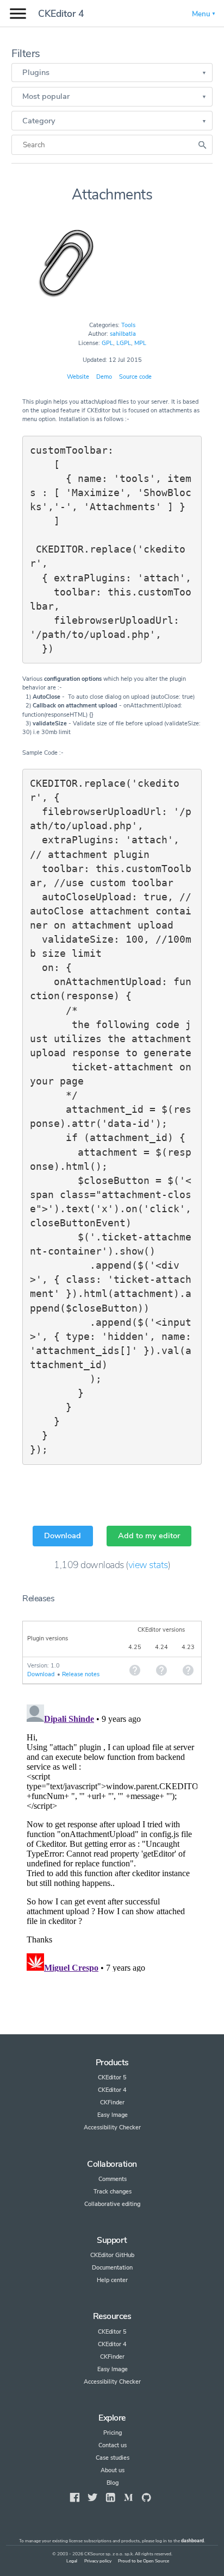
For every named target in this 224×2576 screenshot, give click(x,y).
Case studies (113, 2458)
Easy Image (113, 2115)
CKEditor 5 (112, 2077)
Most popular (46, 96)
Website (78, 377)
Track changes (113, 2192)
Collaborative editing (112, 2204)
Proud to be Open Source (144, 2561)
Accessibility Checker (112, 2127)
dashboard (192, 2541)
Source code (135, 377)
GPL (107, 343)
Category (39, 121)
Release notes (81, 1674)
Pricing (113, 2433)
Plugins (36, 72)
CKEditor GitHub (112, 2255)
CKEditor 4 (61, 14)
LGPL (124, 343)
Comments (113, 2179)
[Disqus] (112, 1836)
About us (113, 2470)
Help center (112, 2280)
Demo (104, 377)
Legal (72, 2561)
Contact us (113, 2445)
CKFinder (112, 2102)
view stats (148, 1565)
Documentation (112, 2268)
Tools (128, 325)
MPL (140, 343)
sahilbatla (123, 334)
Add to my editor (149, 1535)
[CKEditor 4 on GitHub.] (146, 2497)
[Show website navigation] (18, 14)
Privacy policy (98, 2561)
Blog (113, 2483)
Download (63, 1535)
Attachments (112, 195)
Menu (201, 14)
